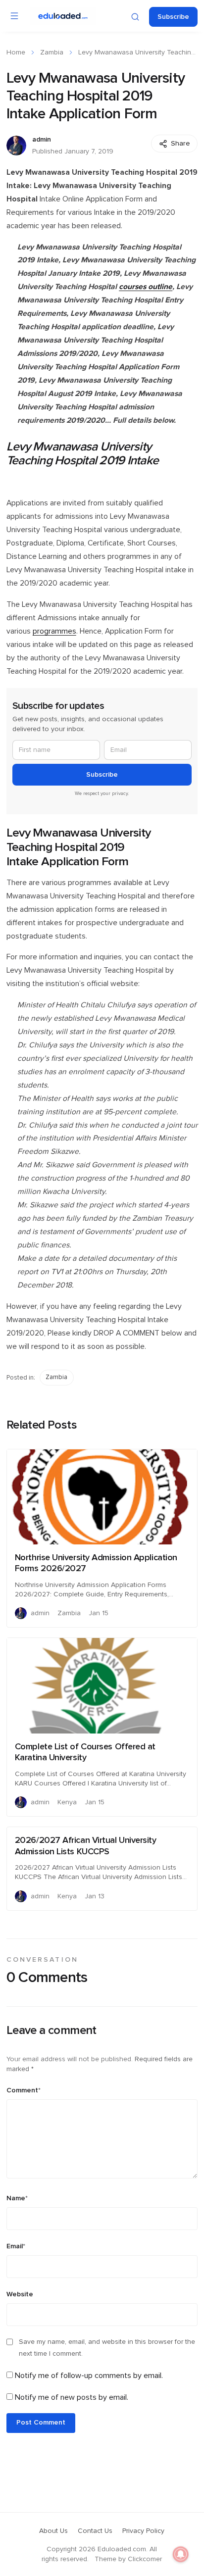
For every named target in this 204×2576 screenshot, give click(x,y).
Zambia (52, 52)
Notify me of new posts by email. (72, 2397)
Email (16, 2246)
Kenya (67, 1802)
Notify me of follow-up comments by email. (89, 2376)
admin (42, 140)
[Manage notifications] (181, 2554)
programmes (54, 631)
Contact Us (95, 2531)
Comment (24, 2090)
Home (16, 52)
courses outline (146, 287)
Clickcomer (145, 2559)
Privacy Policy (143, 2531)
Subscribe (173, 17)
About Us (53, 2531)
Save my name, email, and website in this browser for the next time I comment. (107, 2348)
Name (17, 2198)
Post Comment (41, 2423)
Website (20, 2294)
